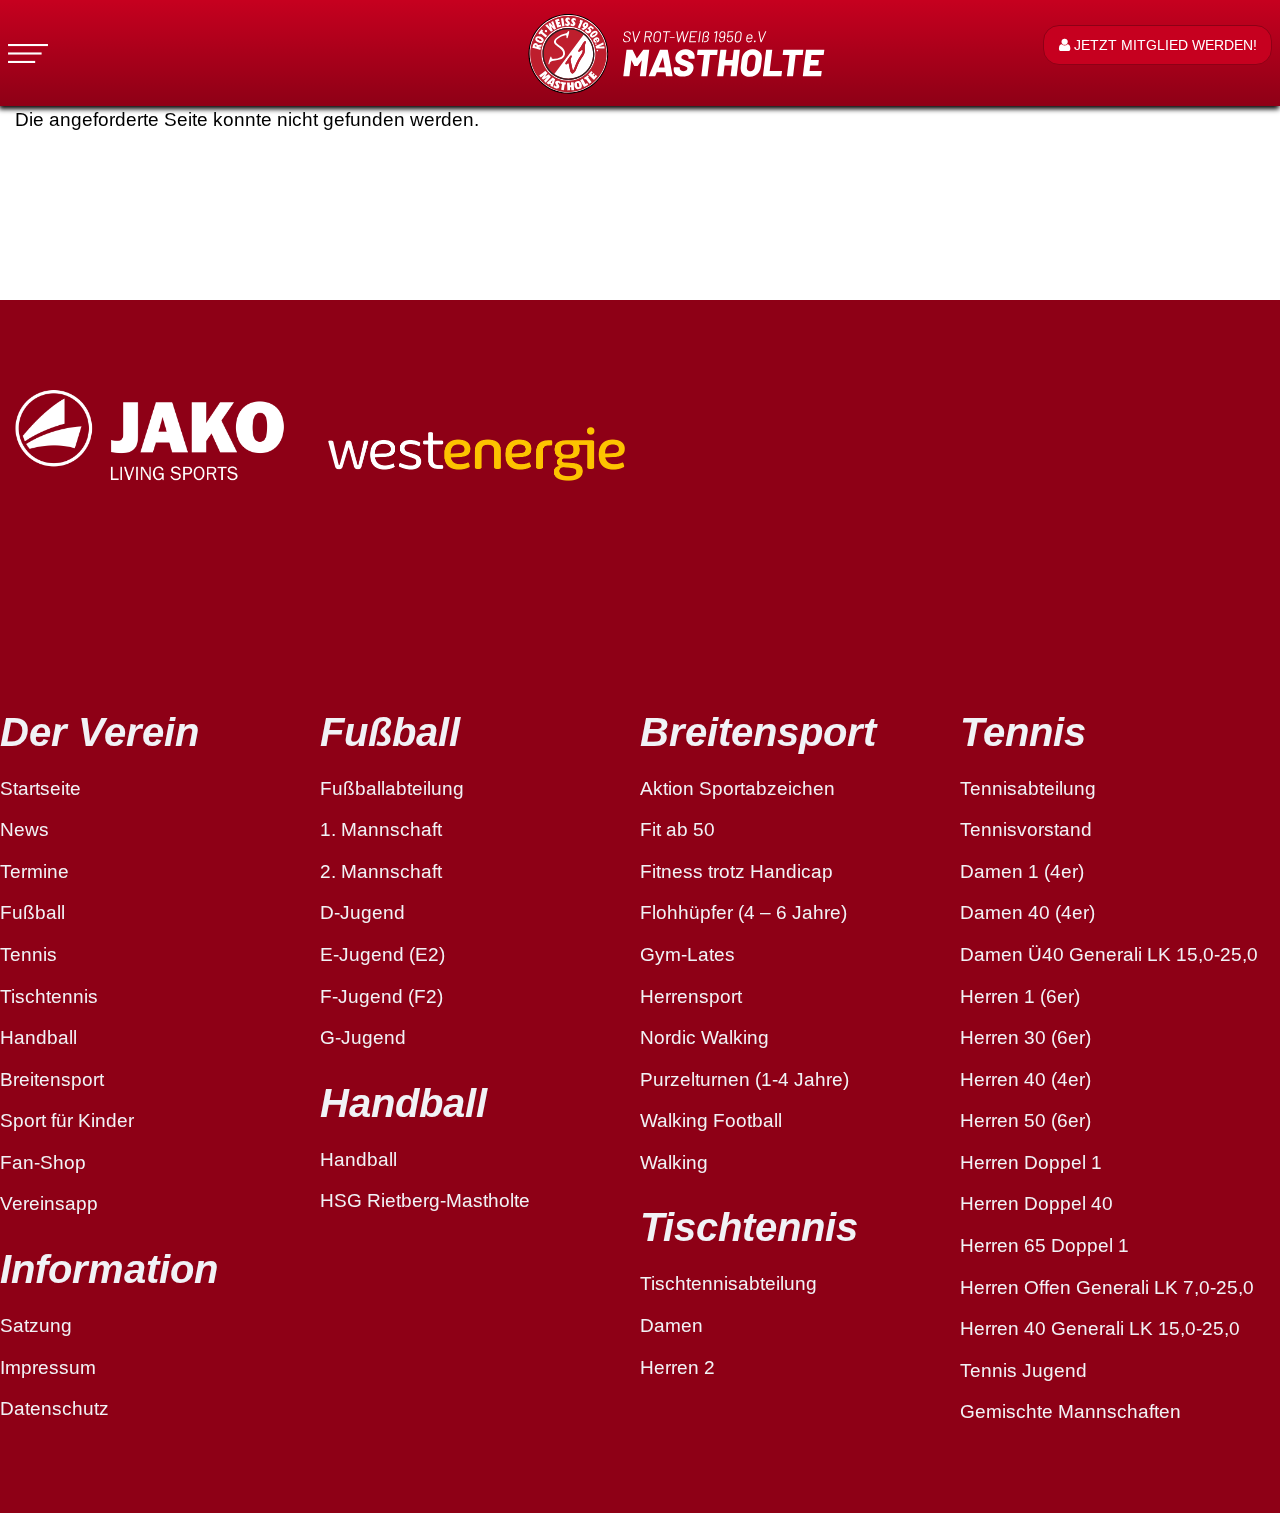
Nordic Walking (704, 1037)
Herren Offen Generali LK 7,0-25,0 (1107, 1287)
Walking (674, 1162)
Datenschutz (54, 1408)
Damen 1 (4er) (1022, 871)
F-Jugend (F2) (381, 996)
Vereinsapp (49, 1203)
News (24, 829)
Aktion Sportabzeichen (737, 788)
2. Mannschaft (381, 871)
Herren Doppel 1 (1031, 1162)
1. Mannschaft (381, 829)
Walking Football (711, 1120)
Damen (671, 1325)
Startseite (40, 788)
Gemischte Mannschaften (1070, 1411)
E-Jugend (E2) (382, 954)
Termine (34, 871)
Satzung (36, 1325)
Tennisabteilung (1028, 788)
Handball (38, 1037)
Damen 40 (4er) (1027, 912)
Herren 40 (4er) (1025, 1079)
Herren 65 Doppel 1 (1044, 1245)
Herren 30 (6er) (1025, 1037)
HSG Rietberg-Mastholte (425, 1200)
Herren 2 (677, 1367)
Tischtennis (49, 996)
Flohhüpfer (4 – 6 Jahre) (743, 912)
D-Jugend (362, 912)
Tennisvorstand (1026, 829)
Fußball (32, 912)
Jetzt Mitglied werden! (1163, 45)
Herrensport (691, 996)
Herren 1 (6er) (1020, 996)
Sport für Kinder (67, 1120)
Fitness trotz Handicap (736, 871)
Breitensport (52, 1079)
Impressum (48, 1367)
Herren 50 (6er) (1025, 1120)
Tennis (28, 954)
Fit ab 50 (677, 829)
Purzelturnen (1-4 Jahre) (744, 1079)
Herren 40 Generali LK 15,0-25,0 (1100, 1328)
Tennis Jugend (1023, 1370)
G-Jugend (363, 1037)
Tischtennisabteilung (728, 1283)
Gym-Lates (687, 954)
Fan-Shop (43, 1162)
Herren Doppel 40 (1036, 1203)
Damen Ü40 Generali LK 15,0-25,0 (1109, 954)
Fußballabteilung (392, 788)
